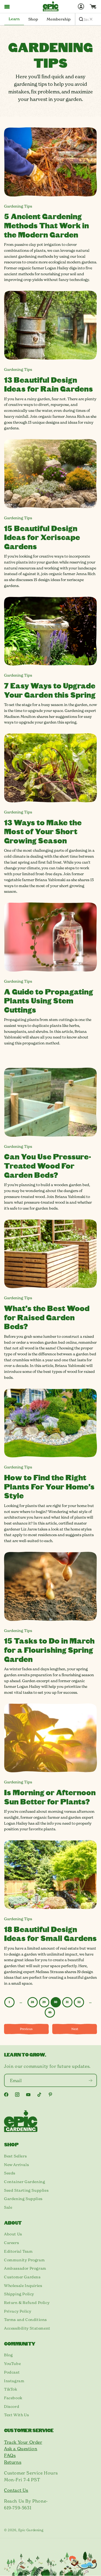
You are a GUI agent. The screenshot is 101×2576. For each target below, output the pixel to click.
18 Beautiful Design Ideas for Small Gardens (50, 1934)
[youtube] (28, 2095)
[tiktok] (39, 2095)
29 (44, 2002)
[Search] (81, 19)
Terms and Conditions (25, 2320)
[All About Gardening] (51, 6)
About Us (13, 2234)
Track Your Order (23, 2442)
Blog (8, 2355)
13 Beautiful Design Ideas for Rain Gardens (48, 384)
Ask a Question (21, 2449)
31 (67, 2002)
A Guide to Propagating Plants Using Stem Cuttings (48, 1000)
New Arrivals (16, 2165)
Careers (11, 2243)
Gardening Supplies (23, 2199)
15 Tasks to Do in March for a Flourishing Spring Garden (49, 1650)
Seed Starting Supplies (26, 2190)
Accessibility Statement (27, 2328)
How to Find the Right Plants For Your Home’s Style (49, 1486)
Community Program (24, 2260)
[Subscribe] (90, 2080)
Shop (33, 19)
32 (79, 2002)
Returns (13, 2462)
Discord (12, 2407)
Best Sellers (15, 2156)
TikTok (11, 2389)
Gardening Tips (18, 206)
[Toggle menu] (7, 6)
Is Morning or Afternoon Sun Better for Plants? (50, 1797)
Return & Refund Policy (27, 2303)
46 (50, 2012)
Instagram (14, 2381)
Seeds (10, 2173)
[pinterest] (50, 2095)
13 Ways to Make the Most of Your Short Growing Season (43, 831)
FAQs (10, 2455)
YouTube (12, 2364)
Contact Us (16, 2490)
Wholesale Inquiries (23, 2286)
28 (32, 2002)
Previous (26, 2029)
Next (75, 2029)
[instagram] (17, 2095)
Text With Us (16, 2415)
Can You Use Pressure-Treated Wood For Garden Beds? (48, 1165)
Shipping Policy (19, 2294)
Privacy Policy (18, 2311)
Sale (8, 2207)
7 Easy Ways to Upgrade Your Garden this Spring (50, 690)
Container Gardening (25, 2182)
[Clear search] (91, 19)
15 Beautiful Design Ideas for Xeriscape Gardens (42, 537)
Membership (59, 19)
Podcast (12, 2372)
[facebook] (6, 2095)
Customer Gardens (22, 2277)
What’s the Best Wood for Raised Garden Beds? (47, 1317)
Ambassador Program (25, 2268)
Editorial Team (18, 2251)
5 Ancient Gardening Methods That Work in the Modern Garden (46, 225)
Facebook (13, 2398)
